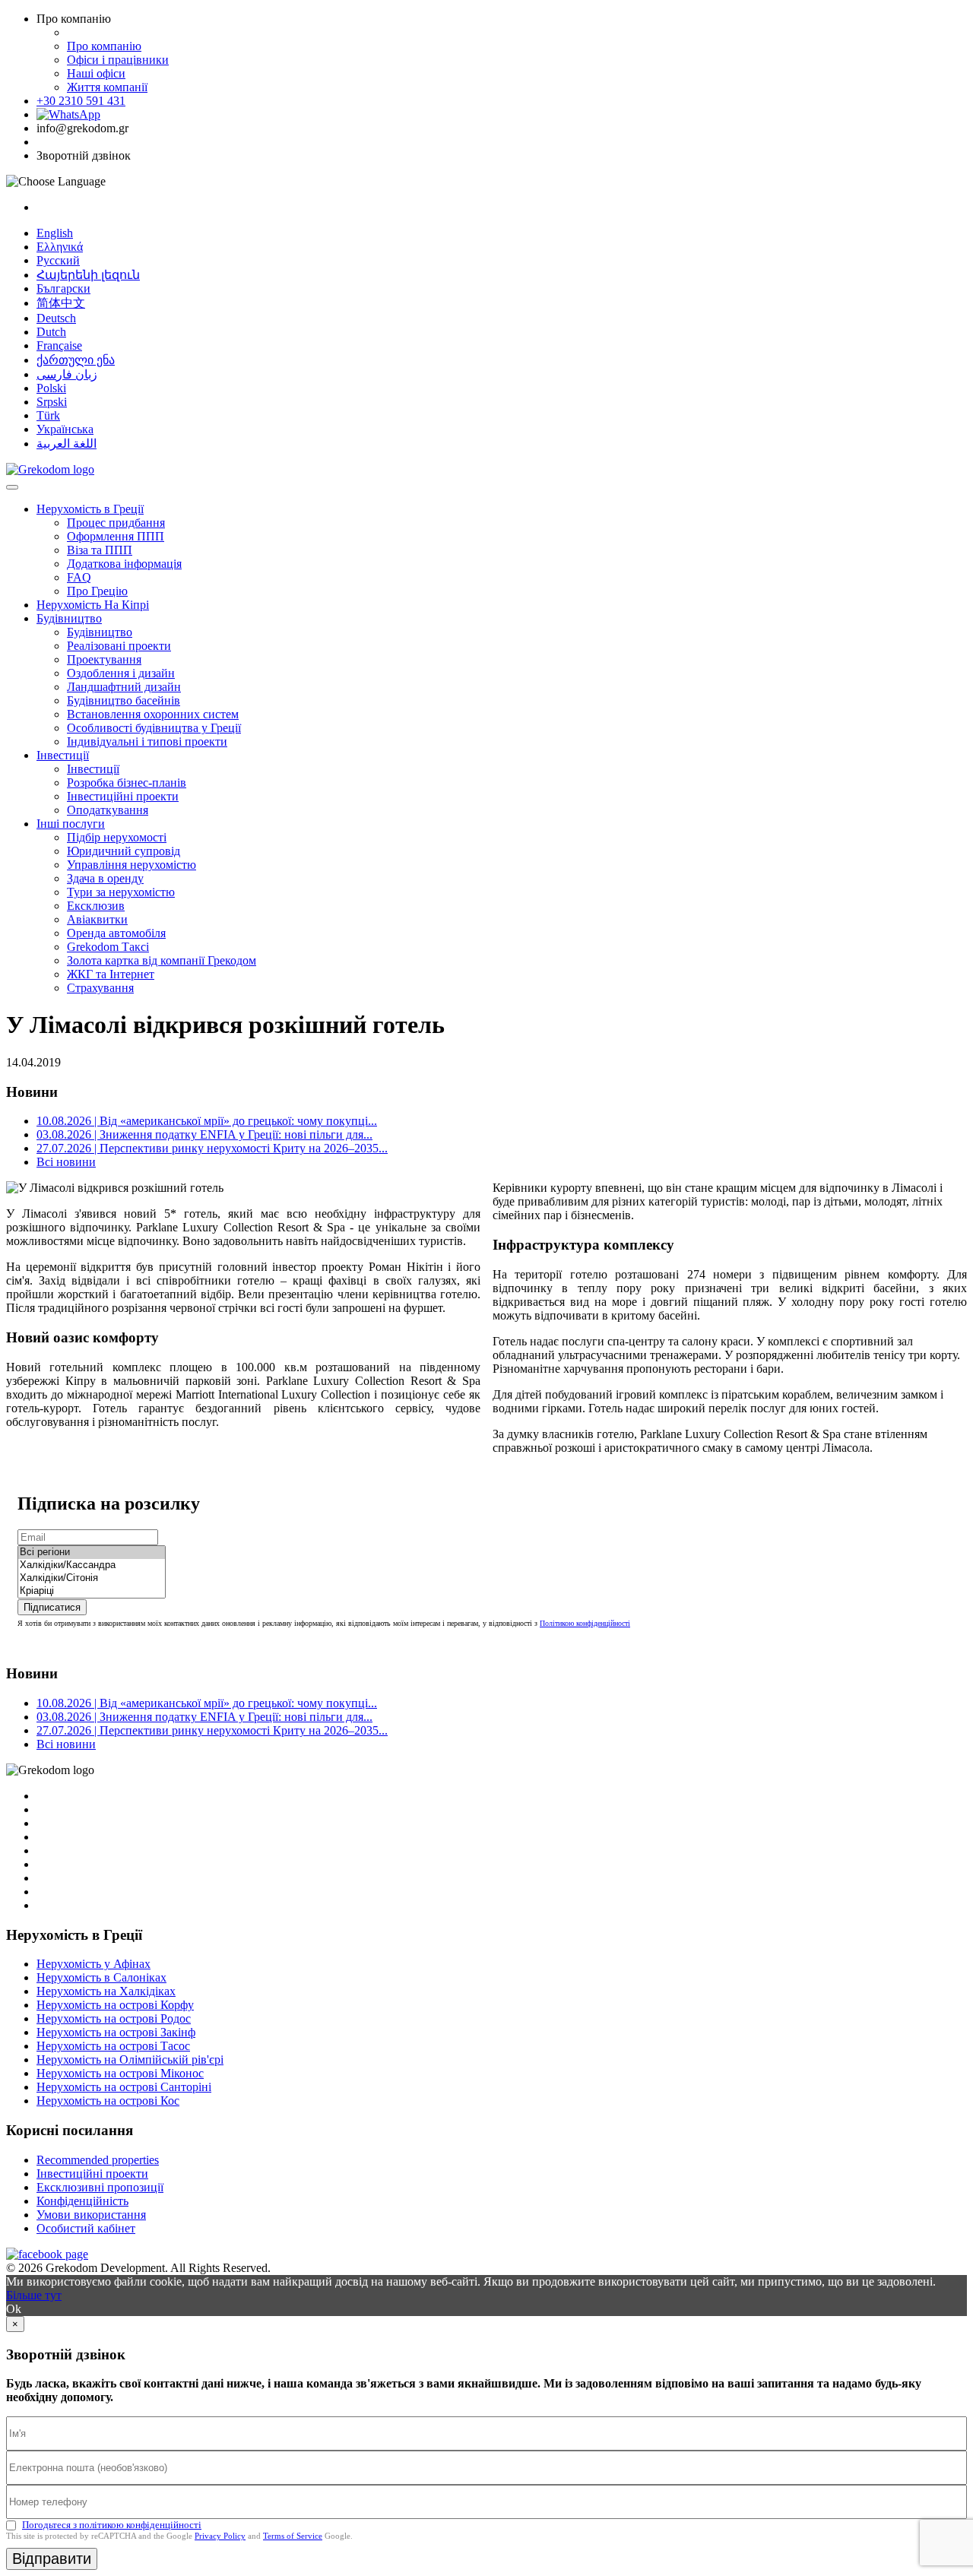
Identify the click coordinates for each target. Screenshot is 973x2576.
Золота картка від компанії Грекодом (162, 960)
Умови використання (91, 2215)
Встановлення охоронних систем (153, 714)
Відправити (52, 2559)
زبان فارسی (67, 374)
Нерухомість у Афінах (93, 1964)
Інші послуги (71, 824)
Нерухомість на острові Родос (114, 2018)
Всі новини (66, 1162)
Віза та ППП (100, 550)
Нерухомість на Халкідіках (106, 1991)
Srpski (52, 402)
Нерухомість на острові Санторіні (124, 2087)
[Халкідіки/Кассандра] (92, 1565)
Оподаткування (108, 810)
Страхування (100, 988)
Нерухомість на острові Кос (108, 2101)
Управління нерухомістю (132, 865)
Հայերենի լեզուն (88, 275)
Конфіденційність (82, 2201)
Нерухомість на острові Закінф (116, 2032)
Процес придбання (116, 523)
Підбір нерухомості (117, 837)
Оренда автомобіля (116, 933)
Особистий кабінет (86, 2228)
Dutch (51, 332)
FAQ (79, 577)
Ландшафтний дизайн (124, 687)
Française (59, 345)
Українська (65, 429)
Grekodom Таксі (108, 947)
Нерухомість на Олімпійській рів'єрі (130, 2060)
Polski (51, 388)
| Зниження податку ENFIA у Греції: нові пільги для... (204, 1134)
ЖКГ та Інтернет (111, 974)
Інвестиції (63, 755)
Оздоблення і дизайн (121, 673)
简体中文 (61, 303)
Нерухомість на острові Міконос (120, 2073)
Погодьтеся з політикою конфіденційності (112, 2525)
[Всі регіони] (92, 1553)
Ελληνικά (60, 247)
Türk (48, 415)
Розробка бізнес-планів (127, 783)
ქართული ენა (76, 360)
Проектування (104, 659)
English (55, 233)
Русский (58, 260)
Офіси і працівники (118, 60)
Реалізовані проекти (119, 646)
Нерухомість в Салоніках (101, 1977)
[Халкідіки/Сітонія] (92, 1578)
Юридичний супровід (124, 851)
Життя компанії (107, 87)
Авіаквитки (97, 919)
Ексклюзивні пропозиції (100, 2187)
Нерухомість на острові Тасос (113, 2046)
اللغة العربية (67, 444)
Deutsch (56, 318)
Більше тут (34, 2295)
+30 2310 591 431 (81, 101)
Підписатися (52, 1607)
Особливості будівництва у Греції (154, 728)
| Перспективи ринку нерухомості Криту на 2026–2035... (212, 1148)
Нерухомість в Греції (90, 509)
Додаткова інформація (124, 564)
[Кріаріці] (92, 1591)
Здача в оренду (105, 878)
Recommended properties (98, 2160)
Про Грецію (97, 591)
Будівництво (69, 618)
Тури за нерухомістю (121, 892)
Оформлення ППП (116, 536)
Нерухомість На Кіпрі (93, 605)
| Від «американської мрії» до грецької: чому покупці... (207, 1121)
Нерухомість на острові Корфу (115, 2005)
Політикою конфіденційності (585, 1623)
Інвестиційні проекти (123, 796)
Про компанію (104, 46)
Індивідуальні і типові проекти (147, 741)
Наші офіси (96, 73)
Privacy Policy (220, 2536)
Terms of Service (293, 2536)
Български (63, 288)
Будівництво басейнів (124, 700)
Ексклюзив (96, 906)
